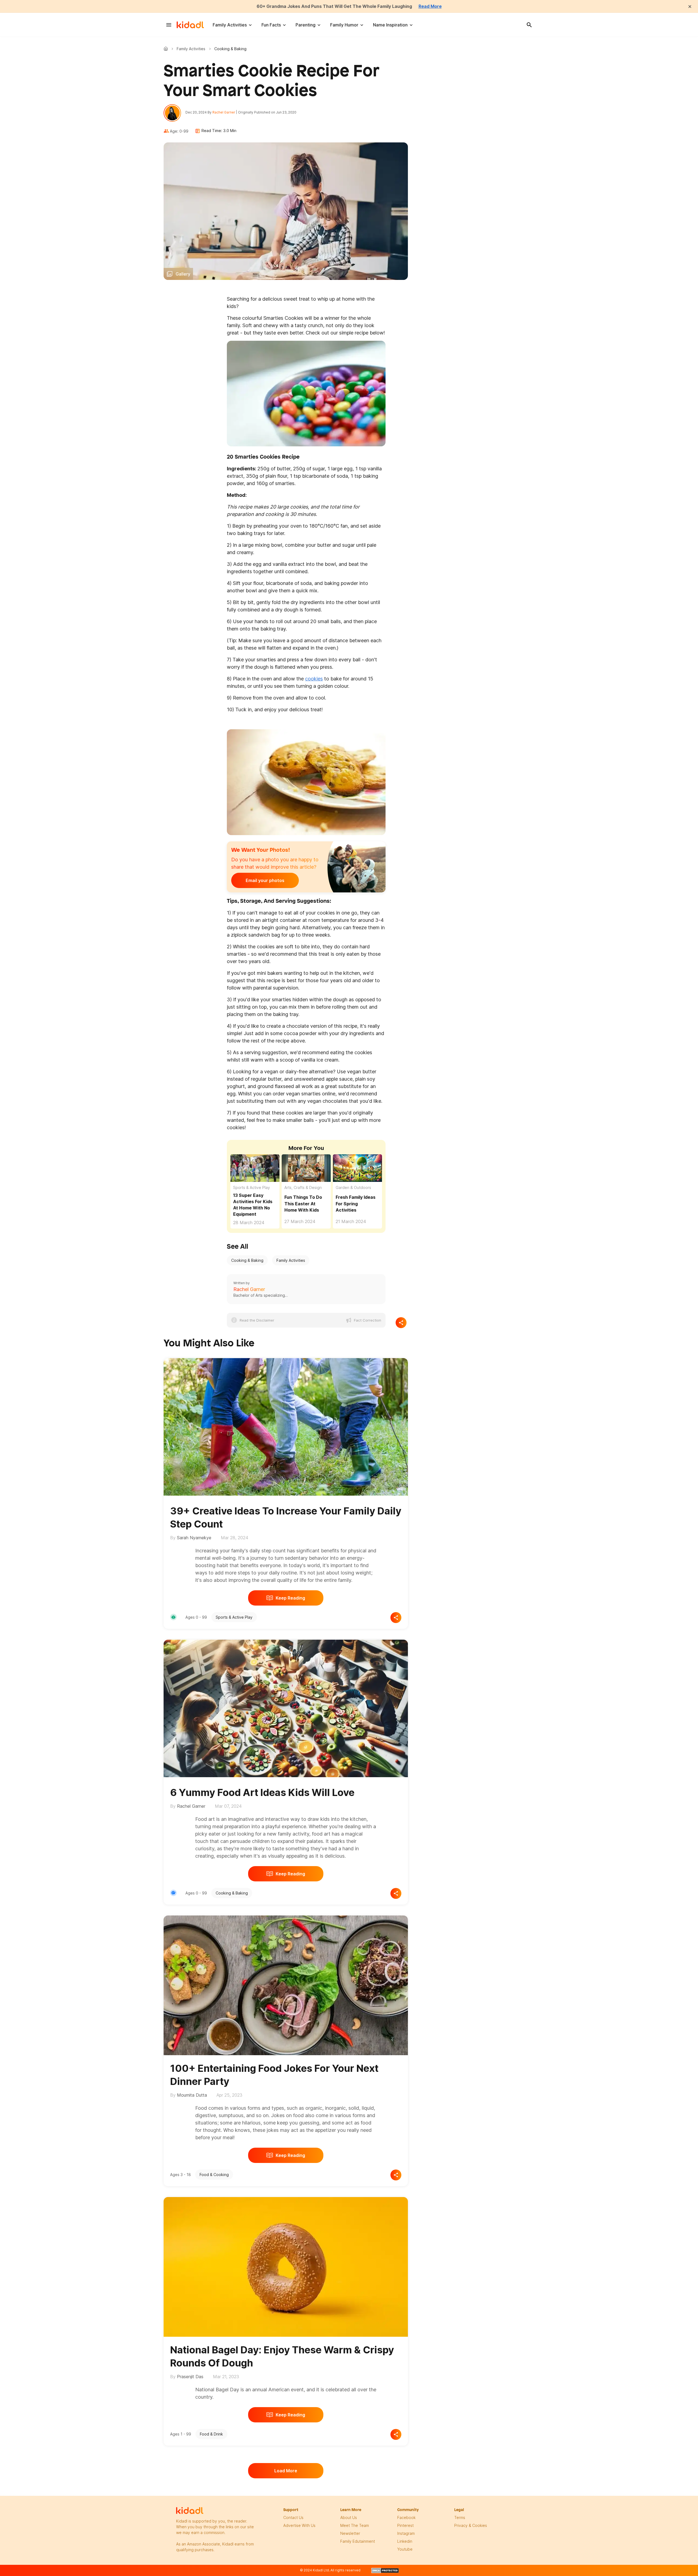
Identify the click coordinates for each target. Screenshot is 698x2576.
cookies (314, 679)
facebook (406, 2517)
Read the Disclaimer (257, 1320)
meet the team (355, 2525)
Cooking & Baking (247, 1260)
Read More (430, 6)
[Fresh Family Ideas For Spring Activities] (357, 1168)
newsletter (350, 2533)
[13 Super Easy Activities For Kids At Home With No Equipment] (255, 1168)
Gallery (183, 274)
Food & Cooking (214, 2175)
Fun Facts (271, 25)
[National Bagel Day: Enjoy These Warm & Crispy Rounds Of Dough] (286, 2266)
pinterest (405, 2525)
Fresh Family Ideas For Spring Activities (356, 1203)
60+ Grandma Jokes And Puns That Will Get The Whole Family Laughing (334, 6)
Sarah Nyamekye (194, 1538)
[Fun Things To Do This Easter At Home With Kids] (306, 1168)
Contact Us (293, 2517)
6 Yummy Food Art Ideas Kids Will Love (262, 1792)
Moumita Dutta (192, 2095)
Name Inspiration (390, 25)
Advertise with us (299, 2525)
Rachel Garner (224, 112)
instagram (406, 2533)
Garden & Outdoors (353, 1187)
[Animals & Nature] (173, 1617)
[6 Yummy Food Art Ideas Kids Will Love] (286, 1708)
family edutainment (358, 2541)
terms (460, 2517)
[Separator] (401, 1323)
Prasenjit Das (190, 2377)
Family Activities (230, 25)
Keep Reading (290, 1598)
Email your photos (265, 880)
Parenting (306, 25)
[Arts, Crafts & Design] (173, 1893)
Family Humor (344, 25)
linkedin (405, 2541)
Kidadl (167, 49)
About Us (349, 2517)
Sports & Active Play (252, 1187)
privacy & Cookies (471, 2525)
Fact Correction (368, 1320)
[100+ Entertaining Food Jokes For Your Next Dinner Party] (286, 1984)
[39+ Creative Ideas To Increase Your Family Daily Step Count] (286, 1426)
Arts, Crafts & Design (303, 1187)
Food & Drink (211, 2434)
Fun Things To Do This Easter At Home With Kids (303, 1203)
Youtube (405, 2549)
